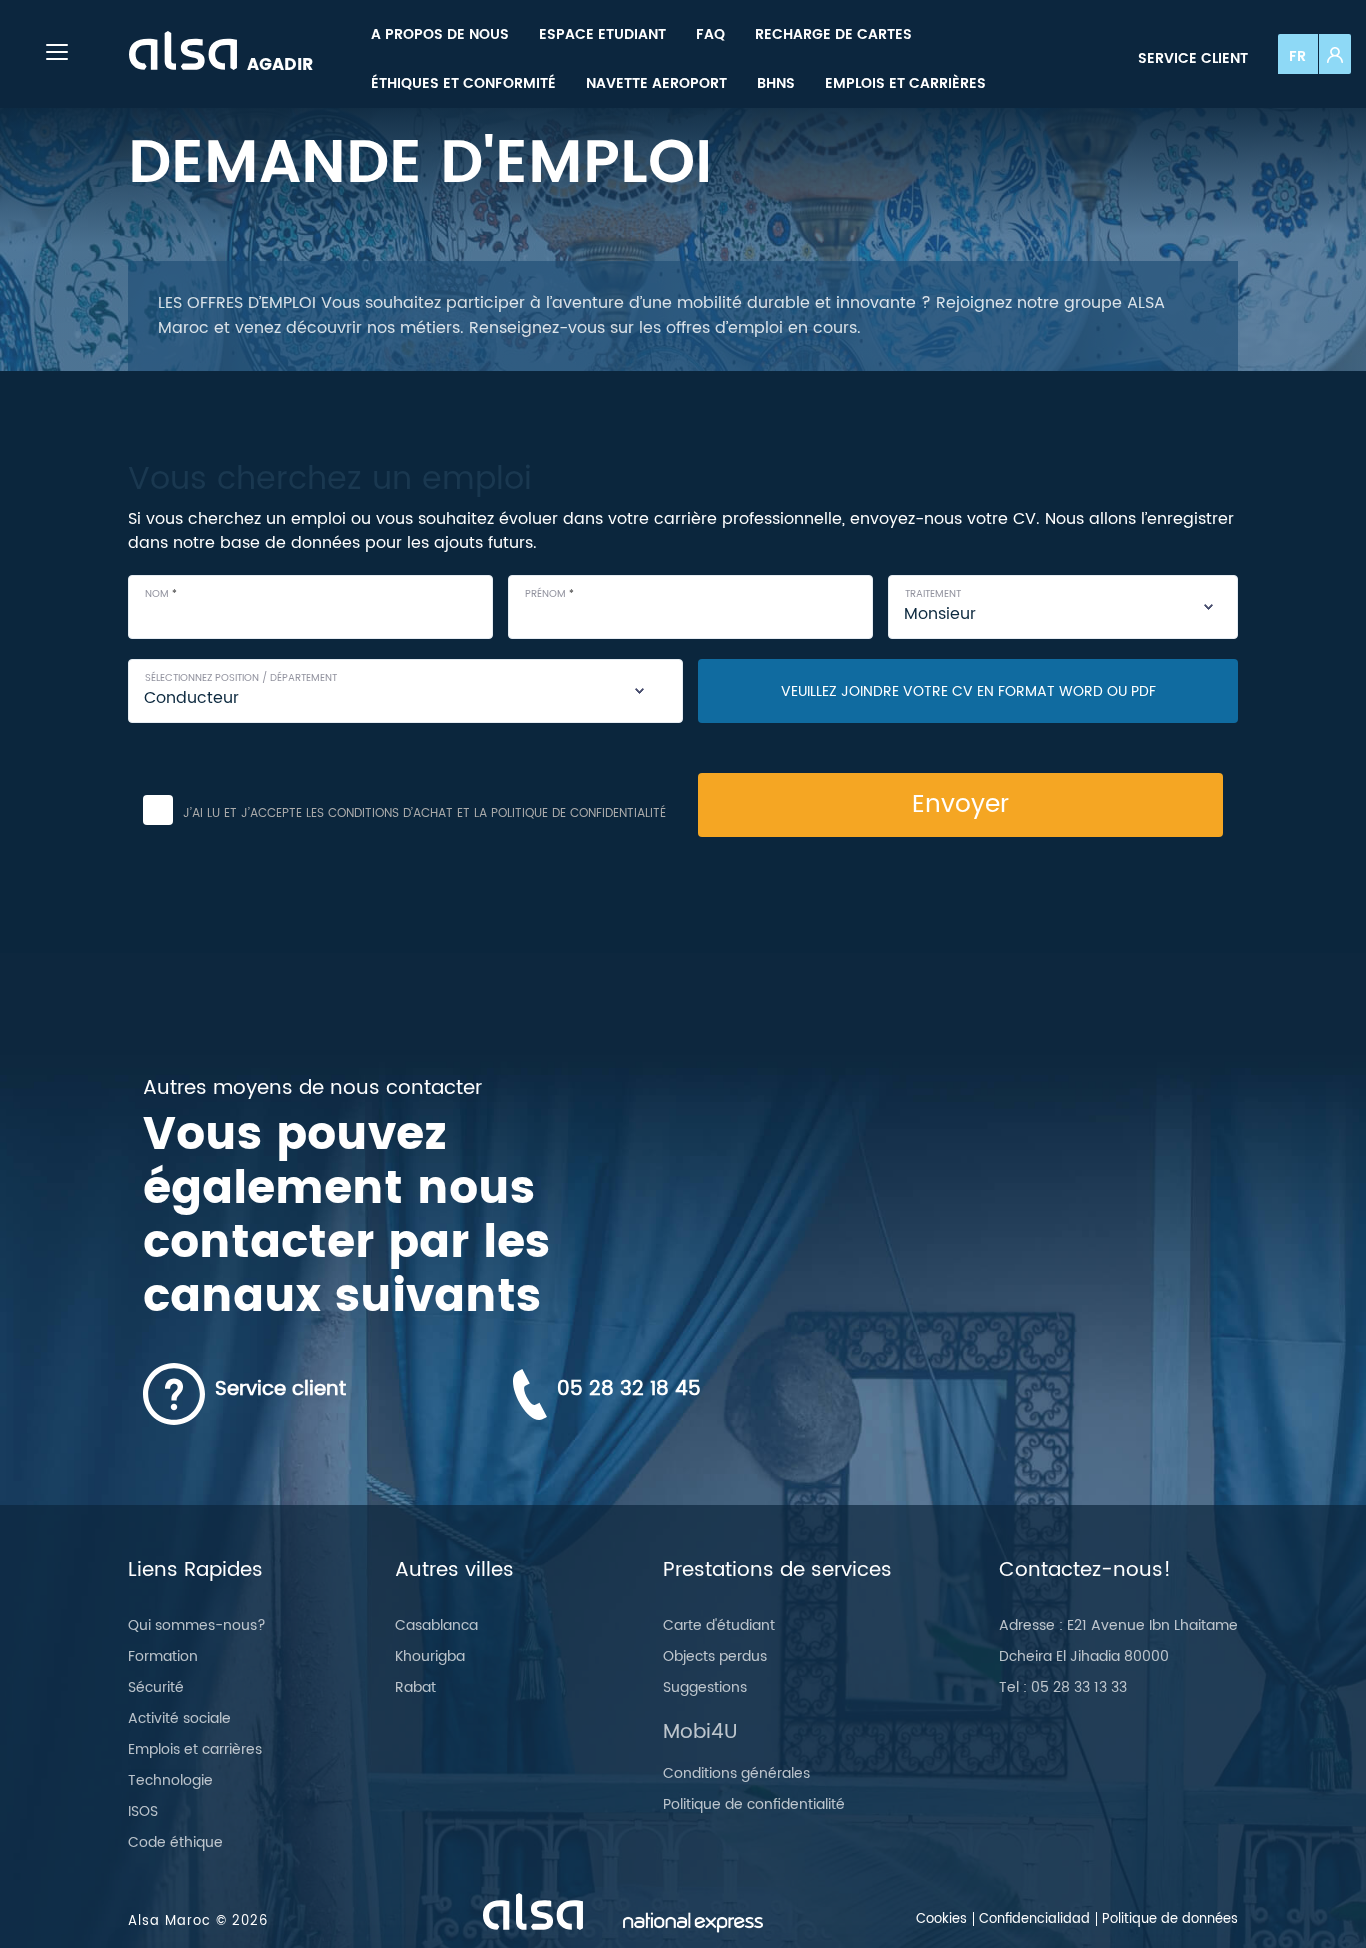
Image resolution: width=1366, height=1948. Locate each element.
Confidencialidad (1034, 1919)
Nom (161, 594)
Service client (1193, 58)
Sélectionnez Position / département (241, 678)
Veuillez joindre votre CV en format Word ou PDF (968, 691)
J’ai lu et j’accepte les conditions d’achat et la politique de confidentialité (424, 813)
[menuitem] (440, 34)
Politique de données (1170, 1919)
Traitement (933, 594)
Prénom (549, 594)
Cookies (941, 1919)
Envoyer (960, 804)
